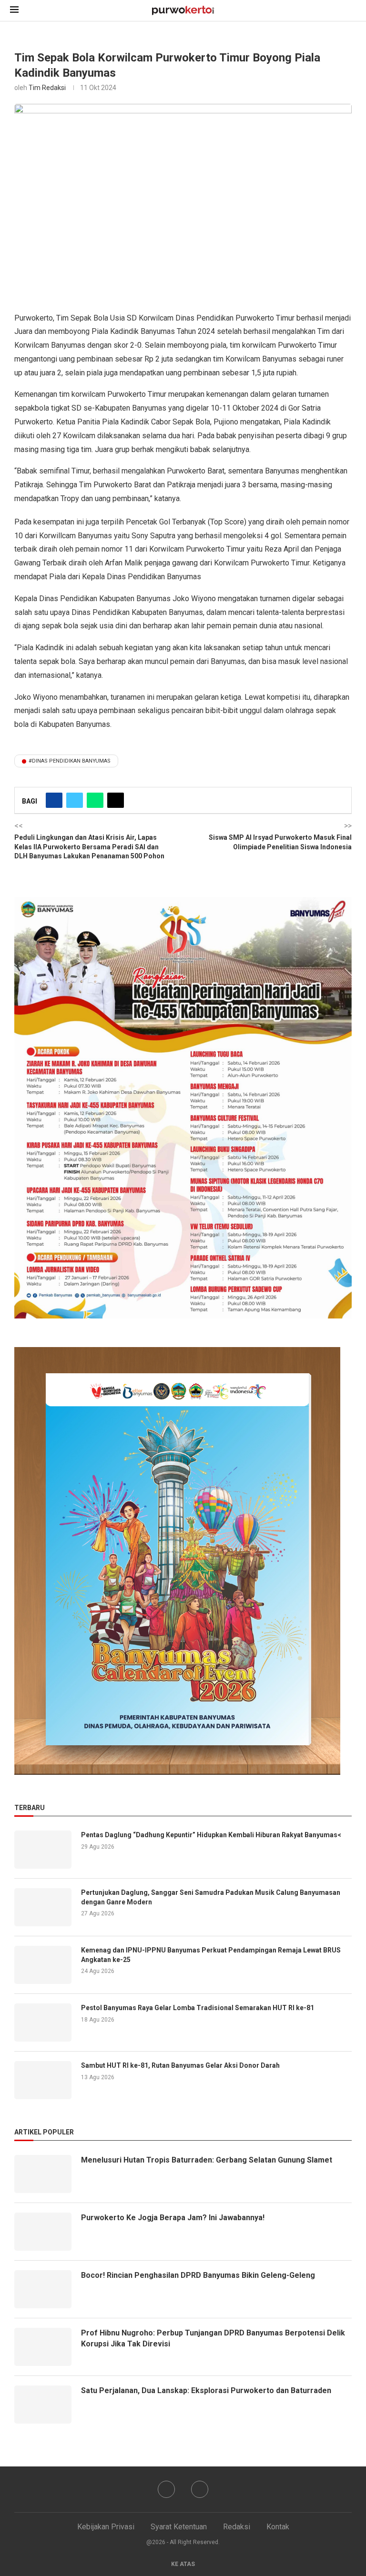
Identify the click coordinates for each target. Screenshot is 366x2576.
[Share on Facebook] (54, 800)
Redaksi (237, 2527)
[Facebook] (166, 2489)
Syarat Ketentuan (179, 2527)
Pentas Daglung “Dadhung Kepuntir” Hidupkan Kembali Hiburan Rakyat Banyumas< (211, 1835)
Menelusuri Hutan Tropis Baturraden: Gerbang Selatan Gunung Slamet (207, 2160)
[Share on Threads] (116, 800)
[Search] (351, 11)
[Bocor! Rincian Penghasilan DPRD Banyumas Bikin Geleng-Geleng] (43, 2289)
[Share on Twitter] (75, 800)
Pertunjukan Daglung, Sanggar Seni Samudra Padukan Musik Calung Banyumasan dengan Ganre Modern (211, 1897)
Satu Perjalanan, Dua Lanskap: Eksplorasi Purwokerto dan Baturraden (206, 2390)
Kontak (278, 2527)
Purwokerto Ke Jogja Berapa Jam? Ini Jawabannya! (173, 2218)
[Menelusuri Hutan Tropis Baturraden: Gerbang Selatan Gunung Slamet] (43, 2174)
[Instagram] (200, 2489)
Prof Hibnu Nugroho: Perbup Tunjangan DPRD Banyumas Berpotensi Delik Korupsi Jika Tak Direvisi (213, 2338)
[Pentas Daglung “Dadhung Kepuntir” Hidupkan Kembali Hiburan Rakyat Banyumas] (43, 1850)
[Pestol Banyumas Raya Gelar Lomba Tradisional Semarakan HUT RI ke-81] (43, 2023)
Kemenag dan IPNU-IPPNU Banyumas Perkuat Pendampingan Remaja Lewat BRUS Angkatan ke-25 (211, 1955)
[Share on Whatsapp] (95, 800)
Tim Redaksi (47, 88)
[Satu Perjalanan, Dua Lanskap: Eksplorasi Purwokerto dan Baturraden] (43, 2405)
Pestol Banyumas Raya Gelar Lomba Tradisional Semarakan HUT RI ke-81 (198, 2008)
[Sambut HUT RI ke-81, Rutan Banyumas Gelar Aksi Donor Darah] (43, 2080)
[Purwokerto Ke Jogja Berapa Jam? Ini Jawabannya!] (43, 2232)
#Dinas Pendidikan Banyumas (70, 761)
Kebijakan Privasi (106, 2527)
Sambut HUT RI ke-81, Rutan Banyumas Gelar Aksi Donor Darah (180, 2065)
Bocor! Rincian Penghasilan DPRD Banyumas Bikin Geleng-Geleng (198, 2275)
